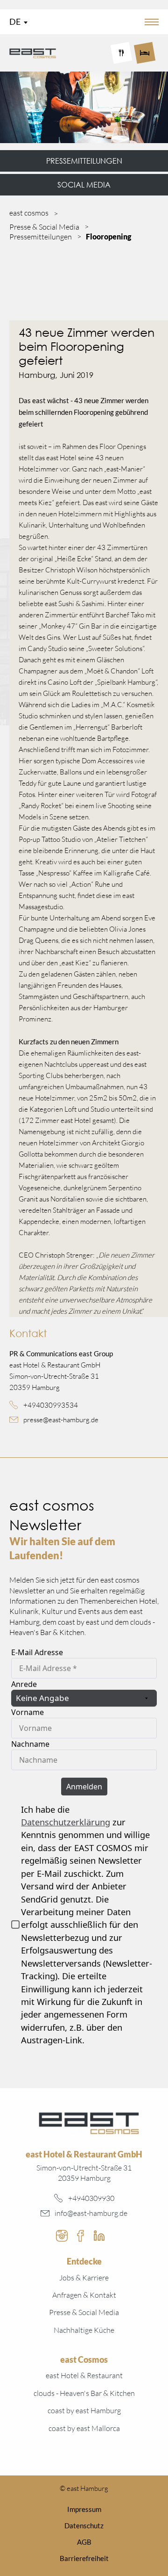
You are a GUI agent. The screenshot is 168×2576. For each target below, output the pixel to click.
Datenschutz (84, 2525)
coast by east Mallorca (84, 2428)
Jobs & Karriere (84, 2278)
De (15, 22)
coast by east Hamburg (84, 2410)
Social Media (84, 185)
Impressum (84, 2509)
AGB (84, 2542)
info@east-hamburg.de (91, 2213)
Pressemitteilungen (84, 161)
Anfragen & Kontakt (84, 2295)
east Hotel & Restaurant (84, 2375)
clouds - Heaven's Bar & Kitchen (84, 2393)
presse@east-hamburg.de (61, 1420)
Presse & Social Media (84, 2312)
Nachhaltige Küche (84, 2330)
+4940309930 (91, 2198)
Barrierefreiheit (84, 2558)
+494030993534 (51, 1405)
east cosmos (29, 213)
